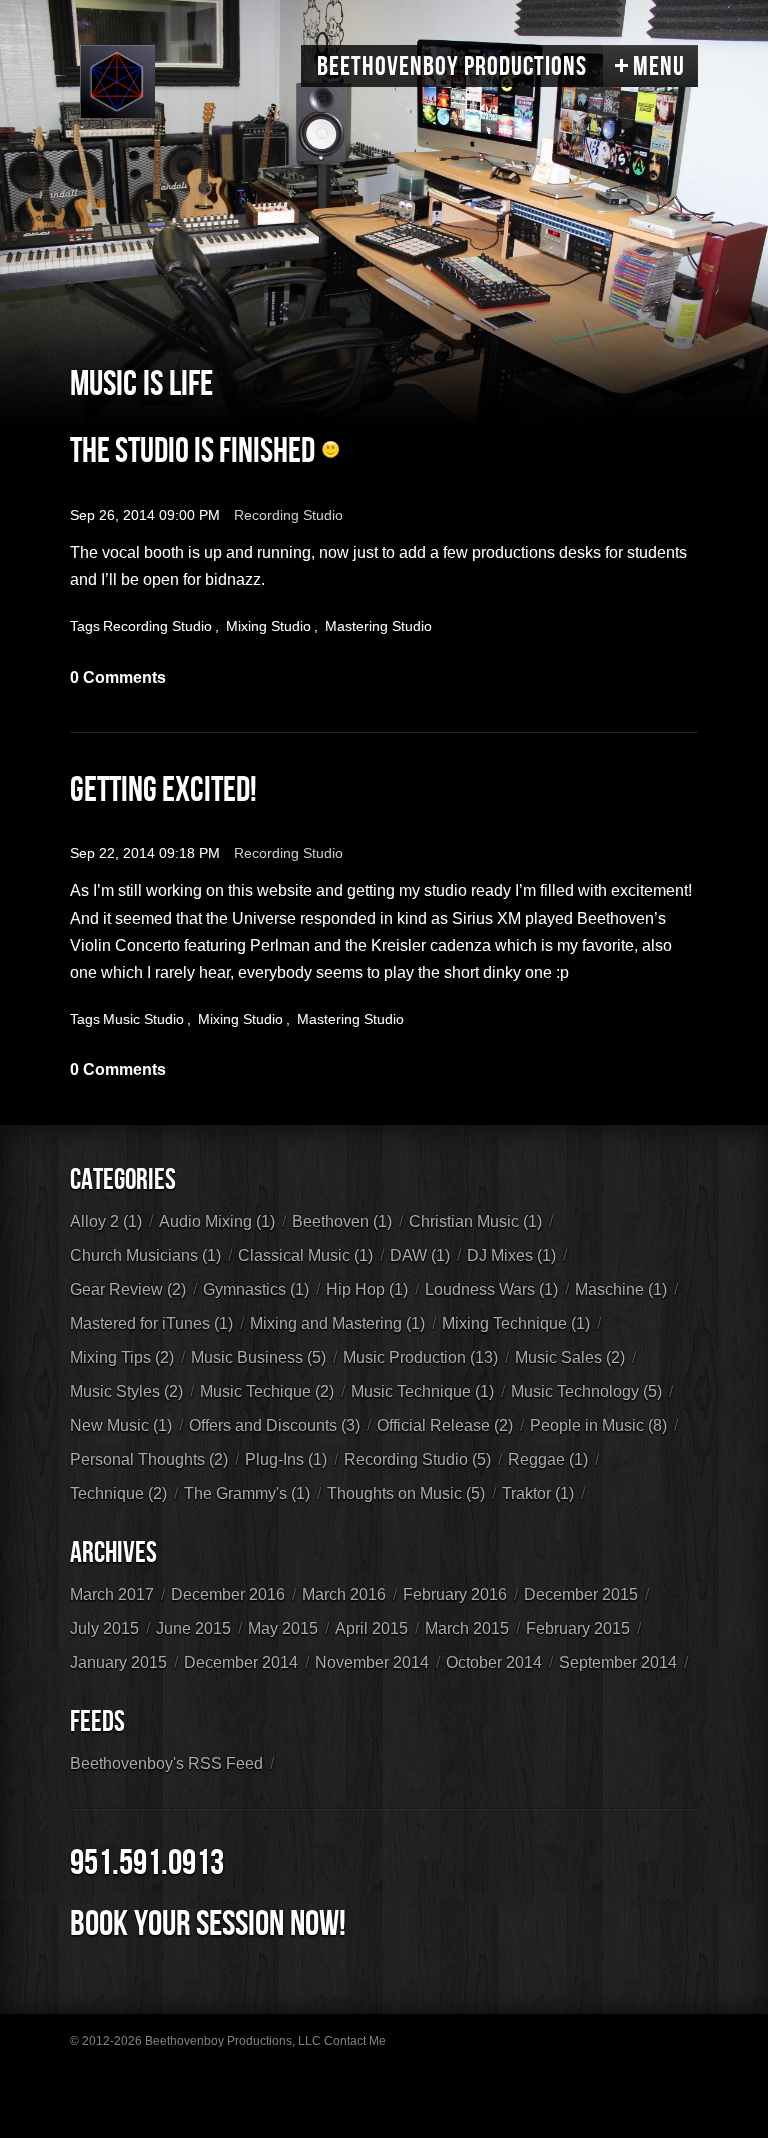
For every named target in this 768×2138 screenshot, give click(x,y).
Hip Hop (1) (367, 1289)
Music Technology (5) (586, 1391)
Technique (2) (118, 1493)
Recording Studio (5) (417, 1459)
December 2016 (228, 1594)
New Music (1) (121, 1425)
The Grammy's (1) (247, 1493)
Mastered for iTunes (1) (151, 1323)
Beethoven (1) (342, 1221)
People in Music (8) (598, 1425)
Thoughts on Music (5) (406, 1493)
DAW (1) (420, 1255)
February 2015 (578, 1628)
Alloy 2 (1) (106, 1221)
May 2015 (283, 1628)
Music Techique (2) (267, 1391)
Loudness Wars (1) (491, 1289)
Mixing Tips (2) (122, 1357)
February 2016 (455, 1594)
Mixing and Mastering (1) (337, 1323)
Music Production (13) (420, 1357)
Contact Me (355, 2041)
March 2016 (344, 1594)
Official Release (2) (445, 1425)
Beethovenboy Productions (452, 67)
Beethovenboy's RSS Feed (166, 1763)
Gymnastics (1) (256, 1289)
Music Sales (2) (570, 1357)
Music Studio (143, 1019)
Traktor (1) (538, 1493)
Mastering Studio (378, 626)
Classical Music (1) (305, 1255)
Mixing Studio (268, 626)
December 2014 (241, 1662)
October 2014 (494, 1662)
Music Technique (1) (422, 1391)
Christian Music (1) (475, 1221)
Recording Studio (288, 515)
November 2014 (372, 1662)
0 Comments (118, 677)
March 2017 (112, 1594)
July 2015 (104, 1628)
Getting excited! (163, 790)
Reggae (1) (548, 1459)
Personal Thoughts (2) (149, 1459)
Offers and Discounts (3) (274, 1425)
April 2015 (371, 1628)
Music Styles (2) (126, 1391)
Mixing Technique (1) (516, 1323)
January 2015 (118, 1662)
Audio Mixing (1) (217, 1221)
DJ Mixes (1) (511, 1255)
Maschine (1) (621, 1289)
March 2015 (467, 1628)
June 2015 (193, 1628)
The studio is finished (195, 451)
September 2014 (618, 1662)
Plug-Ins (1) (286, 1459)
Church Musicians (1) (145, 1255)
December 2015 (581, 1594)
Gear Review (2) (128, 1289)
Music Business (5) (258, 1357)
